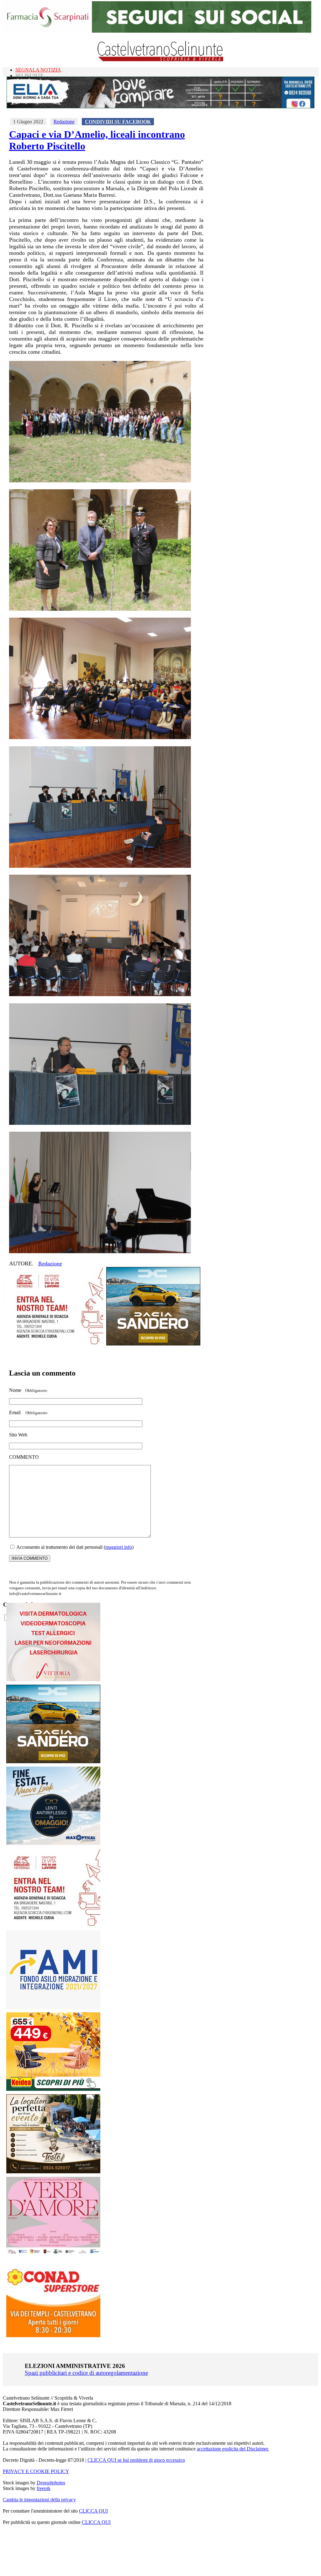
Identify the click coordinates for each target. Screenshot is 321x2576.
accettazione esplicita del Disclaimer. (233, 2449)
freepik (44, 2488)
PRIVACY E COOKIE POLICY (36, 2471)
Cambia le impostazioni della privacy (39, 2500)
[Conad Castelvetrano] (53, 2335)
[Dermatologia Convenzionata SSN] (53, 1680)
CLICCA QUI (93, 2511)
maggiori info (119, 1547)
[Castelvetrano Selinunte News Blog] (161, 60)
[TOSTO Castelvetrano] (54, 2172)
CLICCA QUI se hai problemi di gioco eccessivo (136, 2460)
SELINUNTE (29, 75)
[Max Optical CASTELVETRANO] (53, 1843)
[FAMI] (53, 2007)
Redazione (64, 122)
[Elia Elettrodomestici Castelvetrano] (160, 107)
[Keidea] (53, 2089)
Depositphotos (51, 2483)
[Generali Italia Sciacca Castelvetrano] (56, 1344)
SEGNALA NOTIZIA (38, 70)
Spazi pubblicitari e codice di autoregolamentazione (86, 2373)
